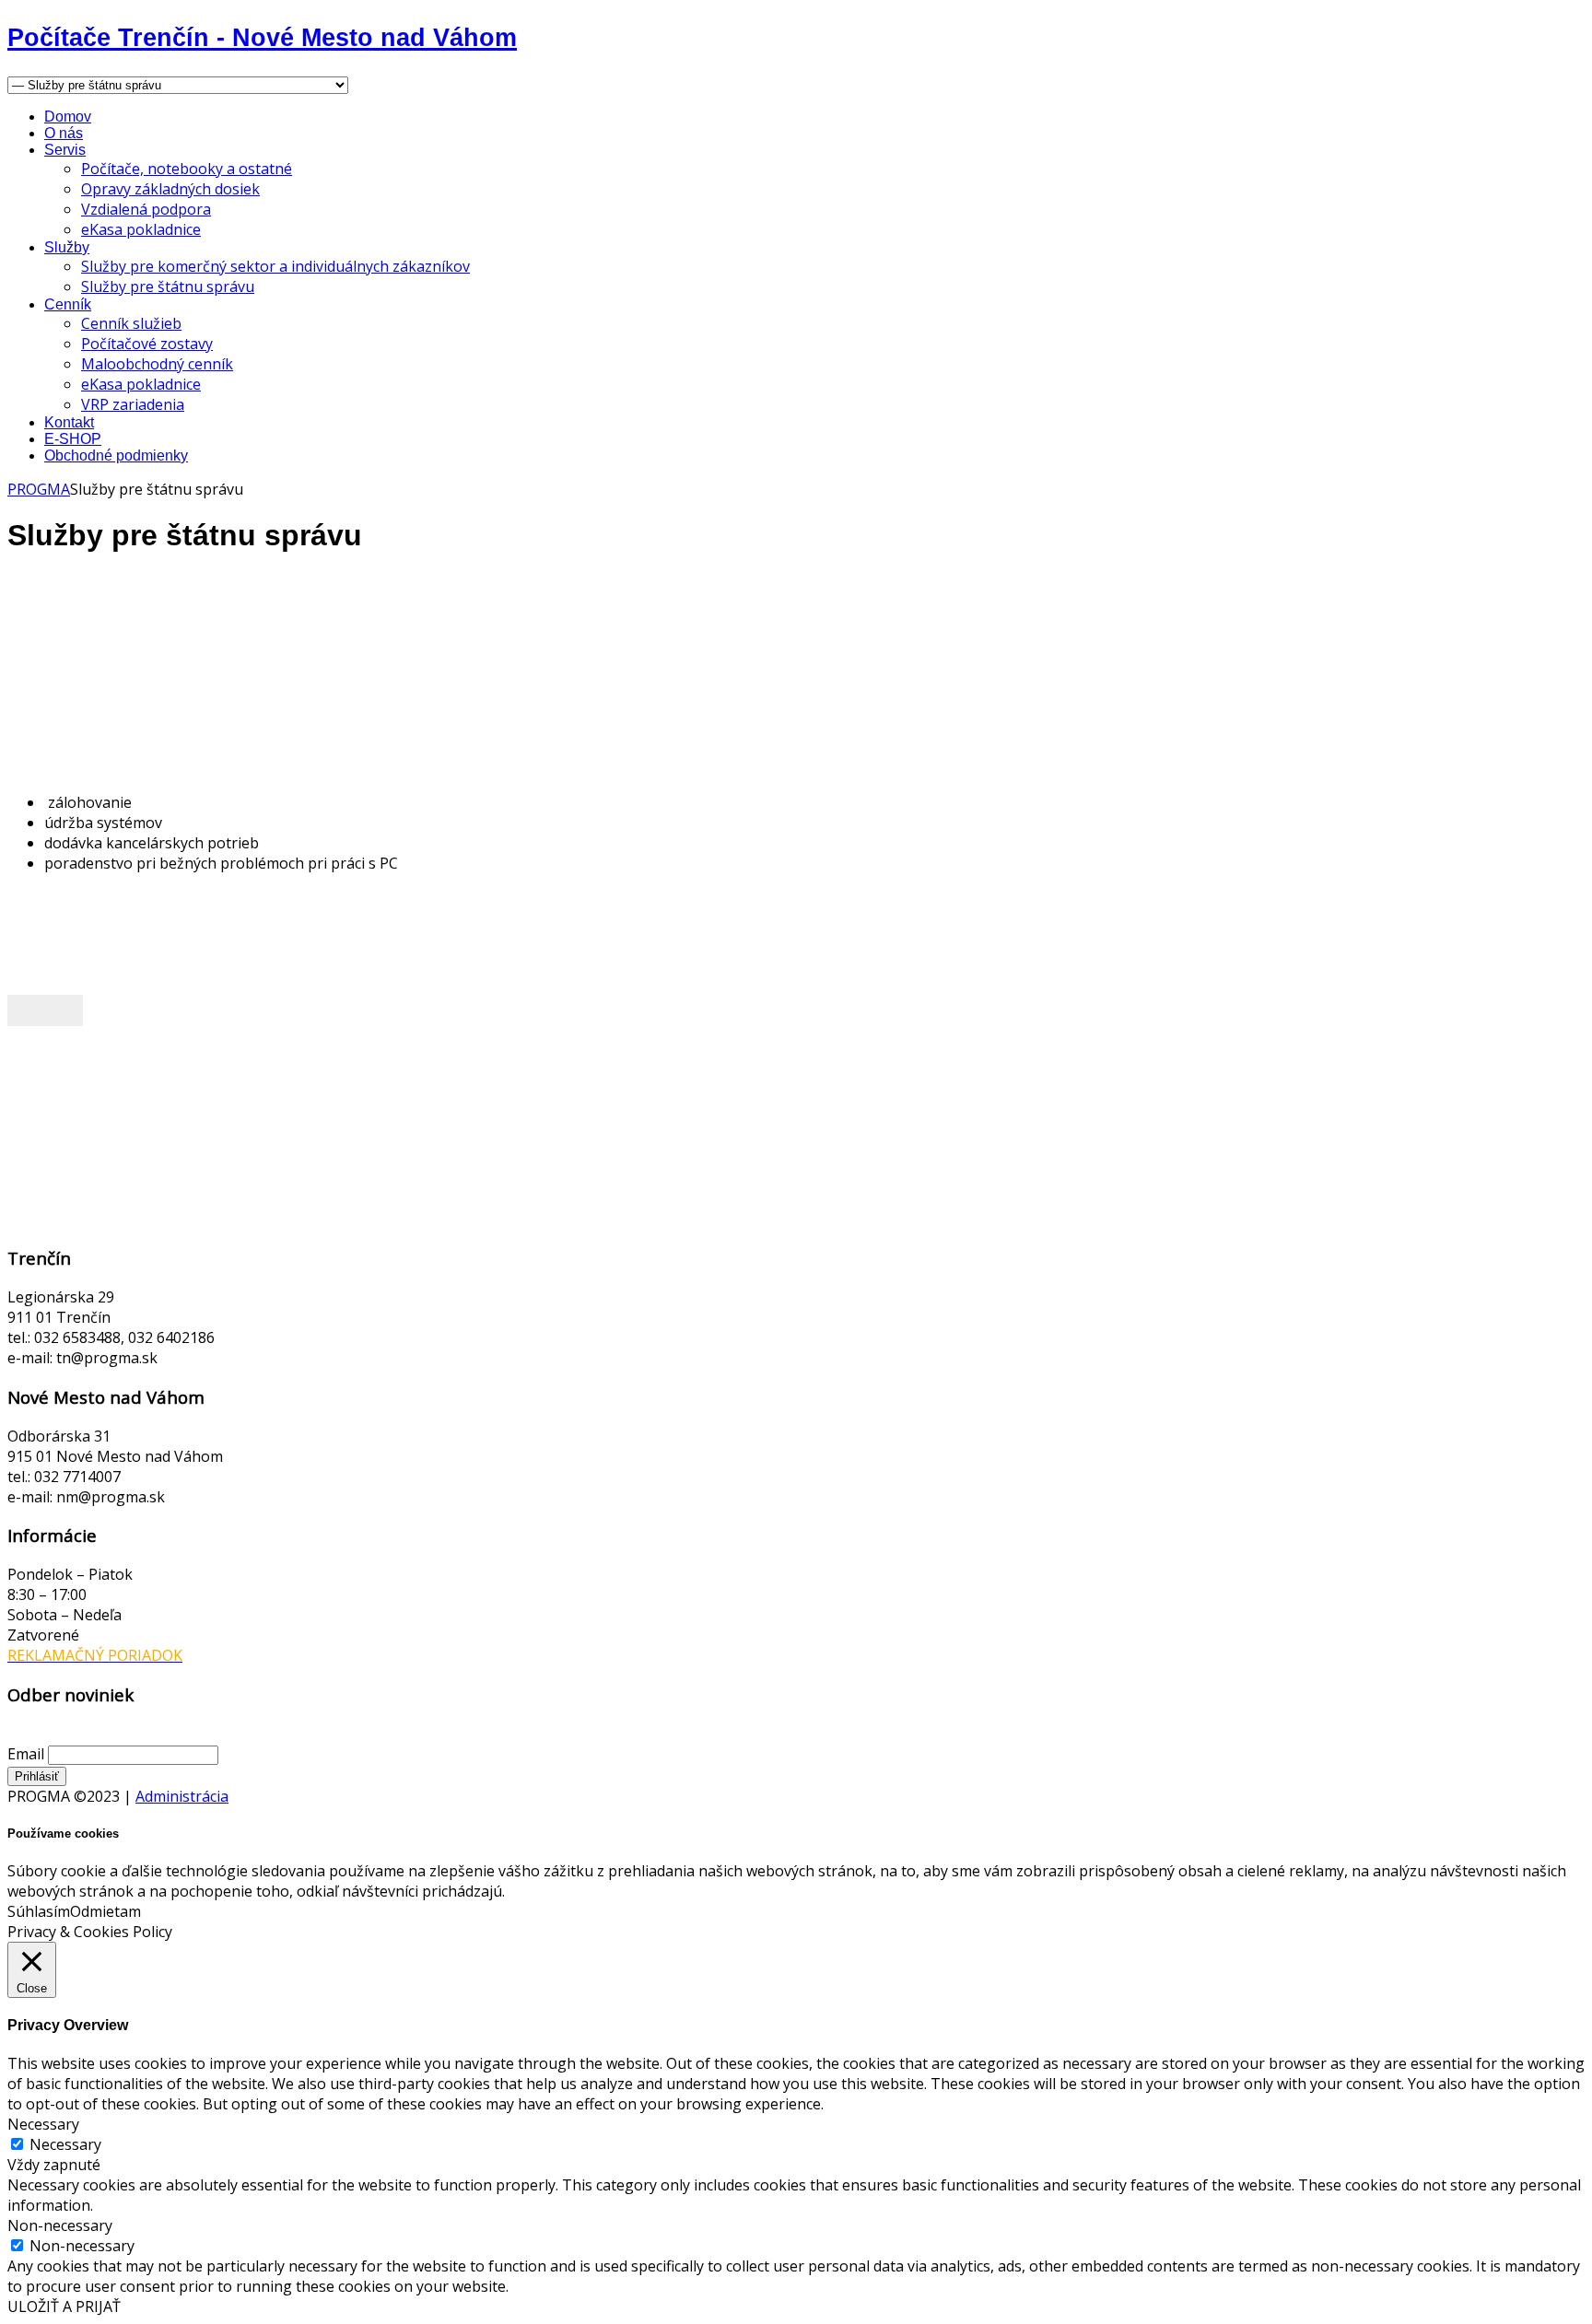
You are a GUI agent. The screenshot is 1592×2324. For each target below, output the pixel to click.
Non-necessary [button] (60, 2225)
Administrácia (182, 1796)
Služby (67, 247)
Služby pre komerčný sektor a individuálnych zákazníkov (275, 266)
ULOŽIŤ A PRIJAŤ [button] (64, 2306)
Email (26, 1754)
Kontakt (69, 422)
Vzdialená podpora (146, 209)
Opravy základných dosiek (170, 189)
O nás (64, 133)
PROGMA (39, 489)
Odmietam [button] (105, 1911)
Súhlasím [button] (39, 1911)
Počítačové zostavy (147, 344)
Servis (65, 150)
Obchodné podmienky (116, 455)
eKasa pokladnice (141, 229)
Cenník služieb (131, 323)
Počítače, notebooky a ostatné (187, 169)
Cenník (68, 304)
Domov (68, 117)
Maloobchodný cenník (157, 364)
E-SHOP (73, 439)
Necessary (65, 2144)
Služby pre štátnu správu (168, 286)
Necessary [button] (43, 2124)
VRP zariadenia (133, 404)
